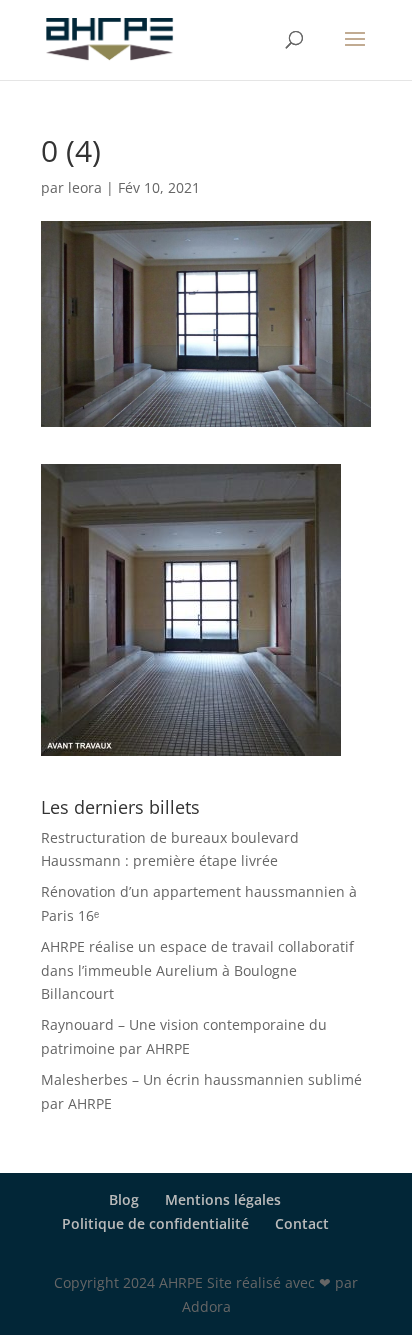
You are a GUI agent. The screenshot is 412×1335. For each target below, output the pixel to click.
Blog (124, 1199)
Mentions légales (223, 1199)
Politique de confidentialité (155, 1223)
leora (85, 187)
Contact (302, 1223)
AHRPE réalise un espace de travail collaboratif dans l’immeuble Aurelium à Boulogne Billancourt (197, 970)
